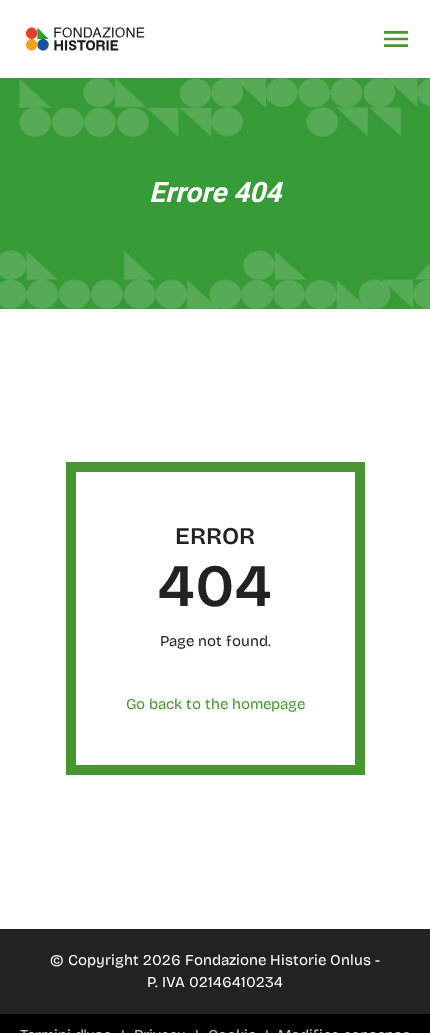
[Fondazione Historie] (85, 39)
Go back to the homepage (215, 704)
